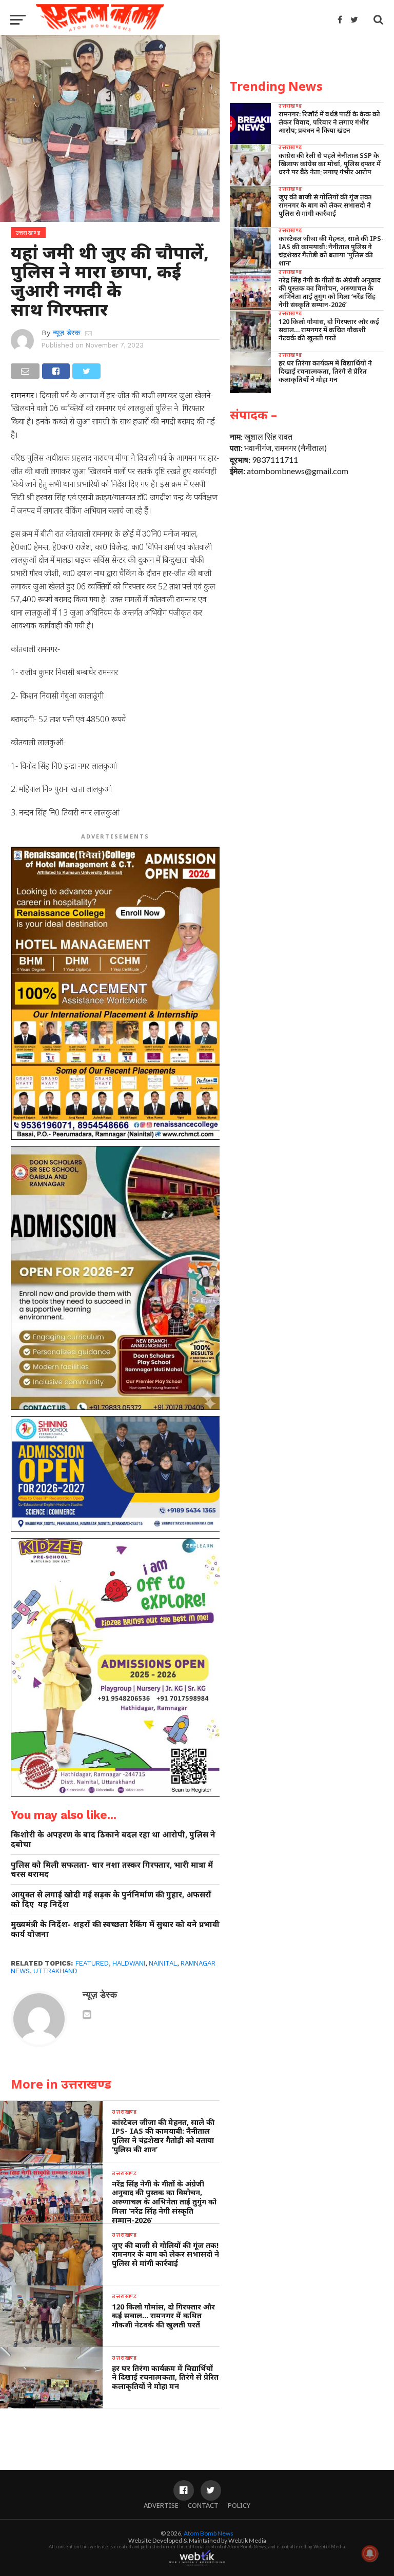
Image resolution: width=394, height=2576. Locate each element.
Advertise (161, 2505)
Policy (239, 2505)
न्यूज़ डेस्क (66, 333)
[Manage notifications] (370, 2553)
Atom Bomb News (209, 2533)
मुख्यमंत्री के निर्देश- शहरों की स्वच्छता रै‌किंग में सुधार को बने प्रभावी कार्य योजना (115, 1929)
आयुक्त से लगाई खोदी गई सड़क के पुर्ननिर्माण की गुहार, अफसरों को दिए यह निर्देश (111, 1899)
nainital (163, 1963)
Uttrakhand (55, 1971)
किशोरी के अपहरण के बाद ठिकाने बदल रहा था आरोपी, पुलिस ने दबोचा (113, 1839)
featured (92, 1963)
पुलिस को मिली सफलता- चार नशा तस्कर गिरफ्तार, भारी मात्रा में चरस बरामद (112, 1869)
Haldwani (129, 1963)
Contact (203, 2505)
